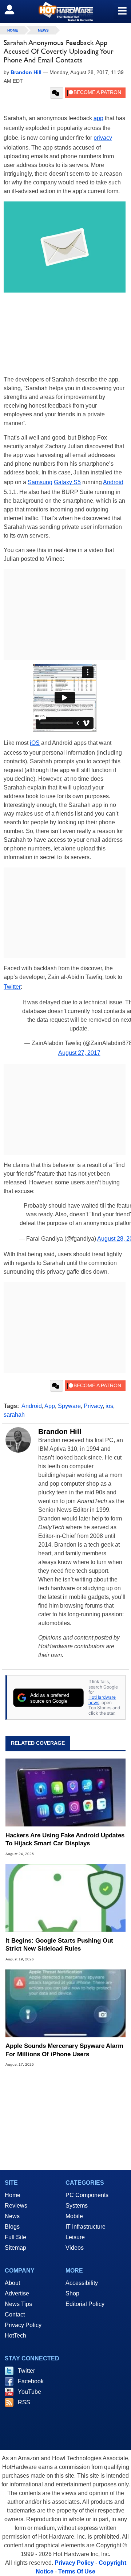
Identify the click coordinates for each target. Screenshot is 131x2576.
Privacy (93, 1406)
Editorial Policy (85, 2304)
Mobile (74, 2216)
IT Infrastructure (86, 2227)
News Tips (18, 2304)
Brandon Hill (60, 1432)
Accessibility (82, 2283)
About (12, 2283)
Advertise (17, 2293)
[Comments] (57, 93)
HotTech (15, 2336)
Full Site (15, 2237)
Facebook (31, 2381)
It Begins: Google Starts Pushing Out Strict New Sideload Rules (59, 1945)
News (43, 30)
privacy (103, 138)
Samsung (40, 482)
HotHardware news (102, 1700)
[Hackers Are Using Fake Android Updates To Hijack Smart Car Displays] (65, 1792)
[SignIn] (14, 9)
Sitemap (15, 2248)
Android (113, 482)
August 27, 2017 (79, 1053)
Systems (77, 2206)
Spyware (69, 1406)
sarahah (14, 1415)
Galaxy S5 (67, 482)
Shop (72, 2293)
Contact (15, 2314)
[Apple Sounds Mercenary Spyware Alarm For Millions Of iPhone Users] (65, 2003)
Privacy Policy (23, 2325)
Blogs (12, 2227)
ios (109, 1406)
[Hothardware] (65, 11)
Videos (75, 2248)
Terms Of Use (77, 2571)
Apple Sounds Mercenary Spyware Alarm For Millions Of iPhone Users (64, 2050)
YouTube (29, 2392)
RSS (24, 2402)
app (98, 118)
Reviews (16, 2206)
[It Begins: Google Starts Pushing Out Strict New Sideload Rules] (65, 1898)
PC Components (87, 2195)
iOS (35, 743)
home (13, 30)
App (50, 1406)
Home (13, 2195)
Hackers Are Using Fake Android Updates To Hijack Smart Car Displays (65, 1839)
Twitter (12, 987)
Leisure (75, 2237)
